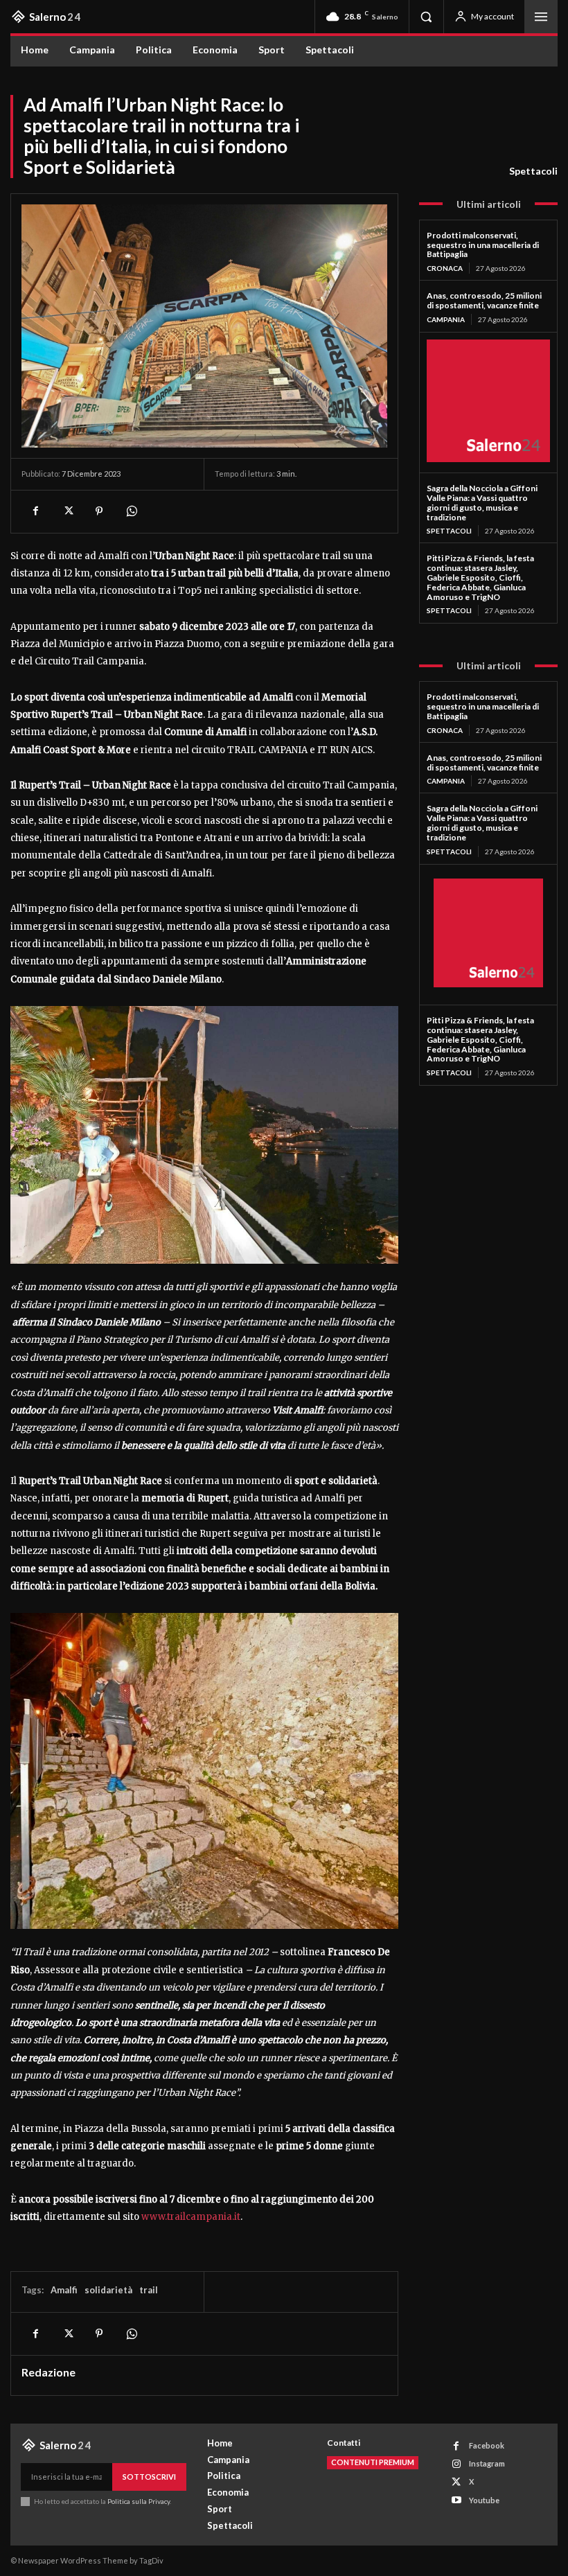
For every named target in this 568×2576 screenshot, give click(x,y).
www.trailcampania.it (191, 2217)
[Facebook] (35, 511)
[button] (426, 17)
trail (149, 2290)
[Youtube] (456, 2500)
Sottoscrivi (149, 2477)
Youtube (484, 2500)
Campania (446, 319)
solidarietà (108, 2290)
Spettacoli (533, 171)
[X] (67, 511)
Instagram (487, 2463)
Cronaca (445, 268)
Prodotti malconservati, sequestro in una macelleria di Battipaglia (483, 245)
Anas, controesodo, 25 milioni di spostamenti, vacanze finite (484, 300)
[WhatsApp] (131, 511)
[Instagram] (456, 2464)
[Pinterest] (99, 511)
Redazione (48, 2372)
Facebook (487, 2445)
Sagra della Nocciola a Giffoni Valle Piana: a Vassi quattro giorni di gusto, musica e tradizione (482, 502)
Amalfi (64, 2290)
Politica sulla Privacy (138, 2501)
